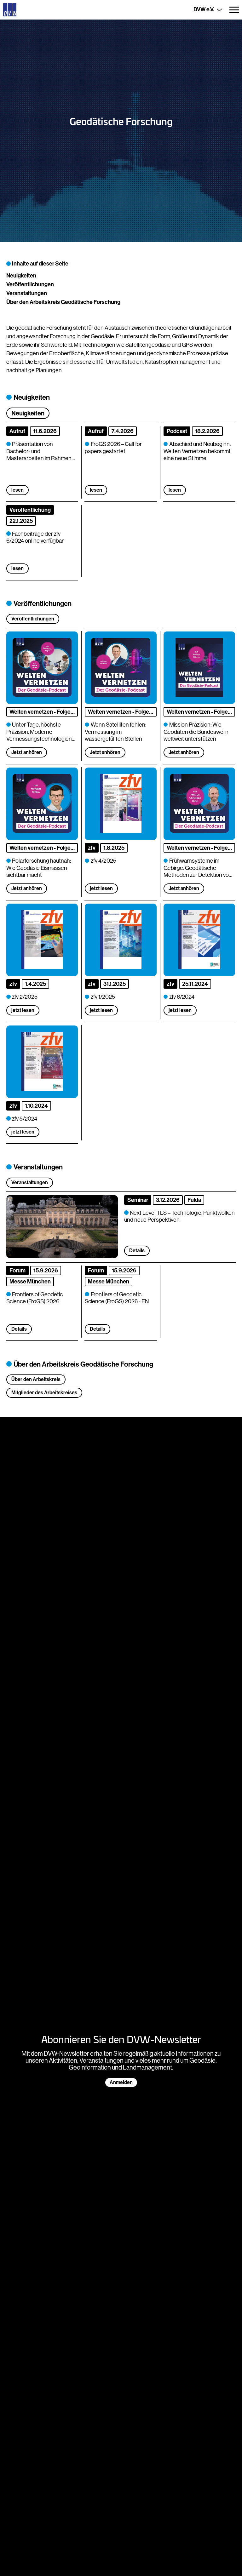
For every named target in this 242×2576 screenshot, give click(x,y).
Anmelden (121, 2082)
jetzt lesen (101, 888)
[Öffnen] (234, 10)
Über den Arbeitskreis (36, 1379)
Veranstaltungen (27, 293)
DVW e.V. (204, 9)
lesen (17, 490)
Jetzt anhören (27, 752)
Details (19, 1329)
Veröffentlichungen (30, 284)
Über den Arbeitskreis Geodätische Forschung (63, 302)
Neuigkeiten (21, 276)
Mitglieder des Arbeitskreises (44, 1393)
